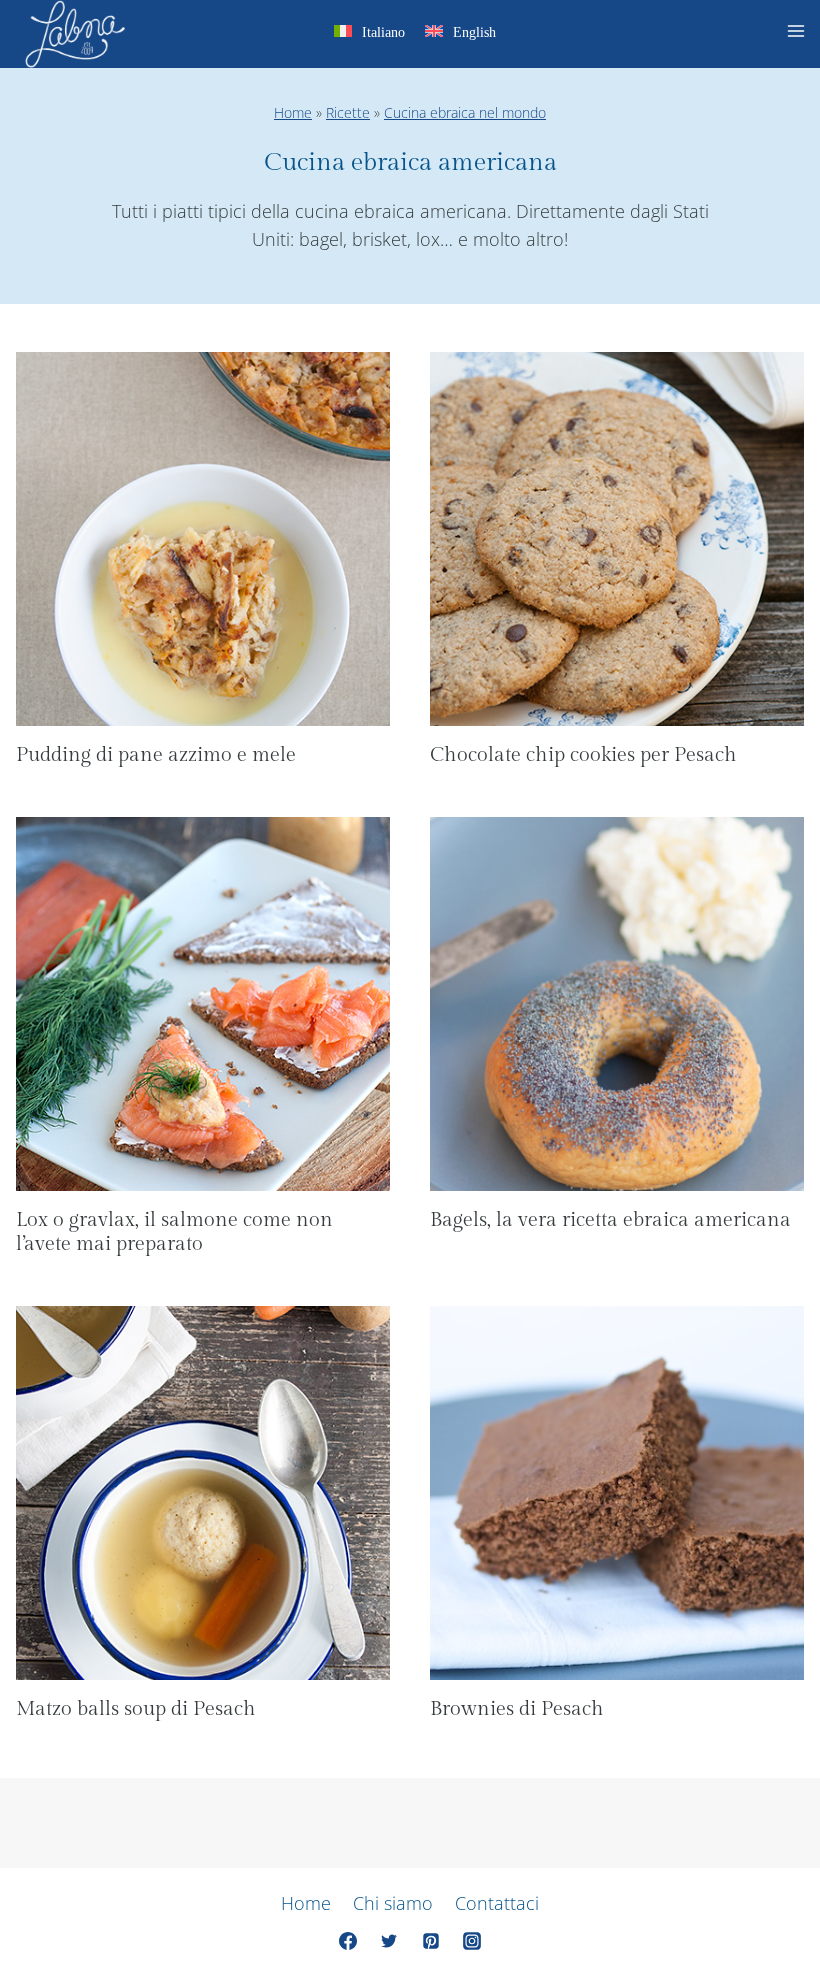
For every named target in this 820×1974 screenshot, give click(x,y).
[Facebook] (348, 1941)
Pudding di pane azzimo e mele (156, 755)
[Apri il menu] (799, 34)
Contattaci (497, 1903)
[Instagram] (472, 1941)
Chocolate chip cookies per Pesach (583, 755)
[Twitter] (389, 1941)
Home (293, 112)
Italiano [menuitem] (383, 32)
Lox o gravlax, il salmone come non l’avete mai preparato (174, 1232)
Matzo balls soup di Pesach (136, 1709)
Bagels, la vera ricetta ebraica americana (610, 1220)
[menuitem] (369, 35)
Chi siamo (393, 1903)
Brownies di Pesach (517, 1709)
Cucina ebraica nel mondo (465, 112)
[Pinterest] (431, 1941)
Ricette (348, 112)
